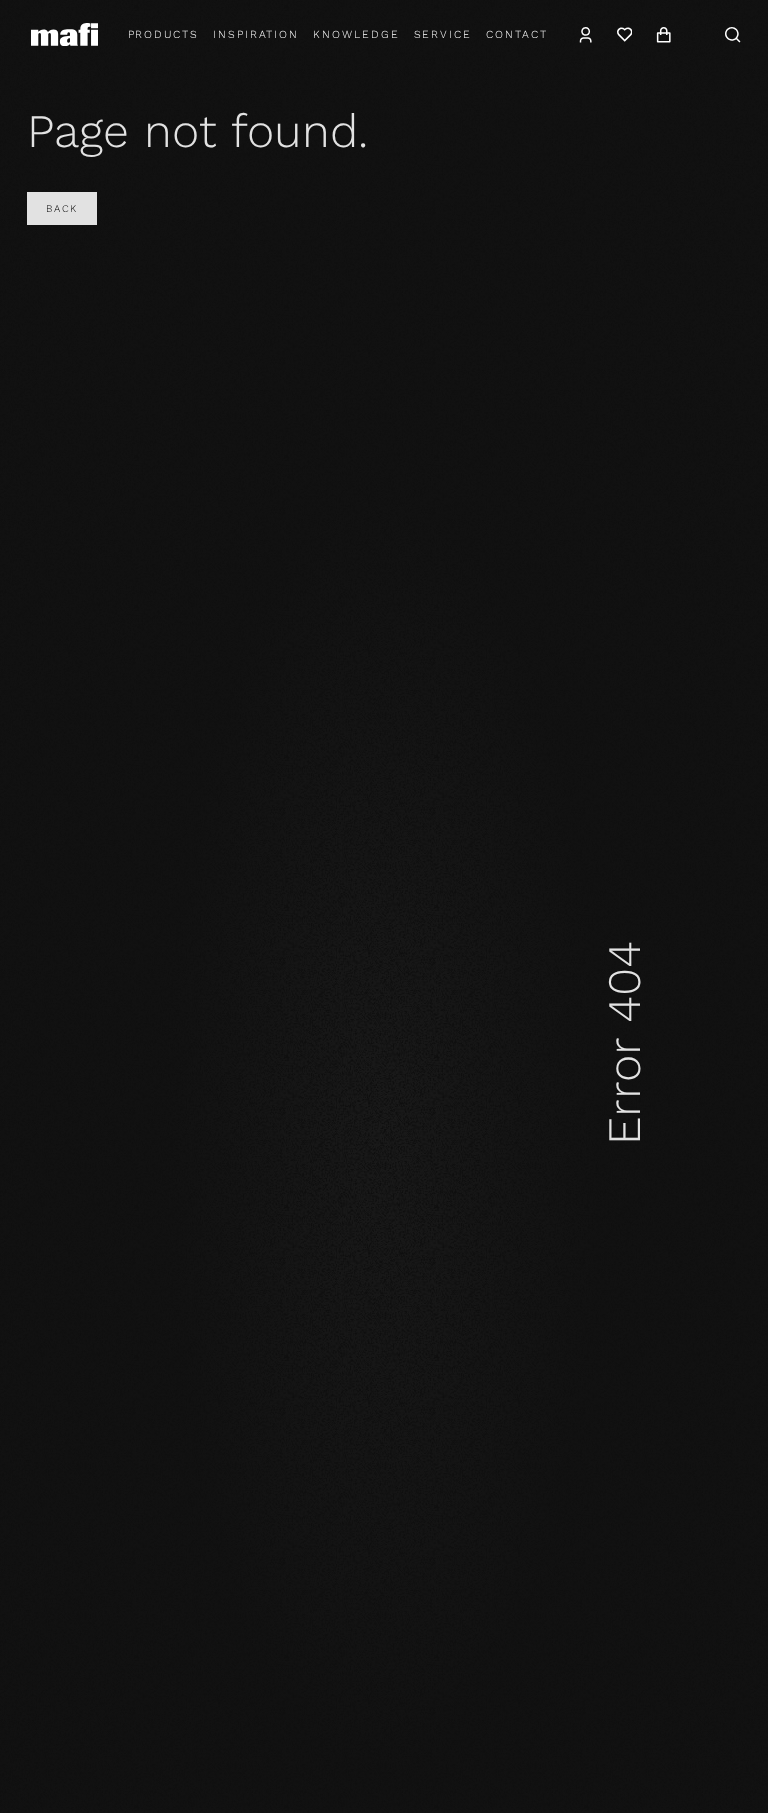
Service (443, 34)
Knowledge (356, 34)
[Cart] (663, 35)
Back (61, 208)
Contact (517, 34)
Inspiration (256, 34)
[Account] (586, 35)
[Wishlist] (624, 35)
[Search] (733, 35)
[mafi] (64, 34)
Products (164, 34)
